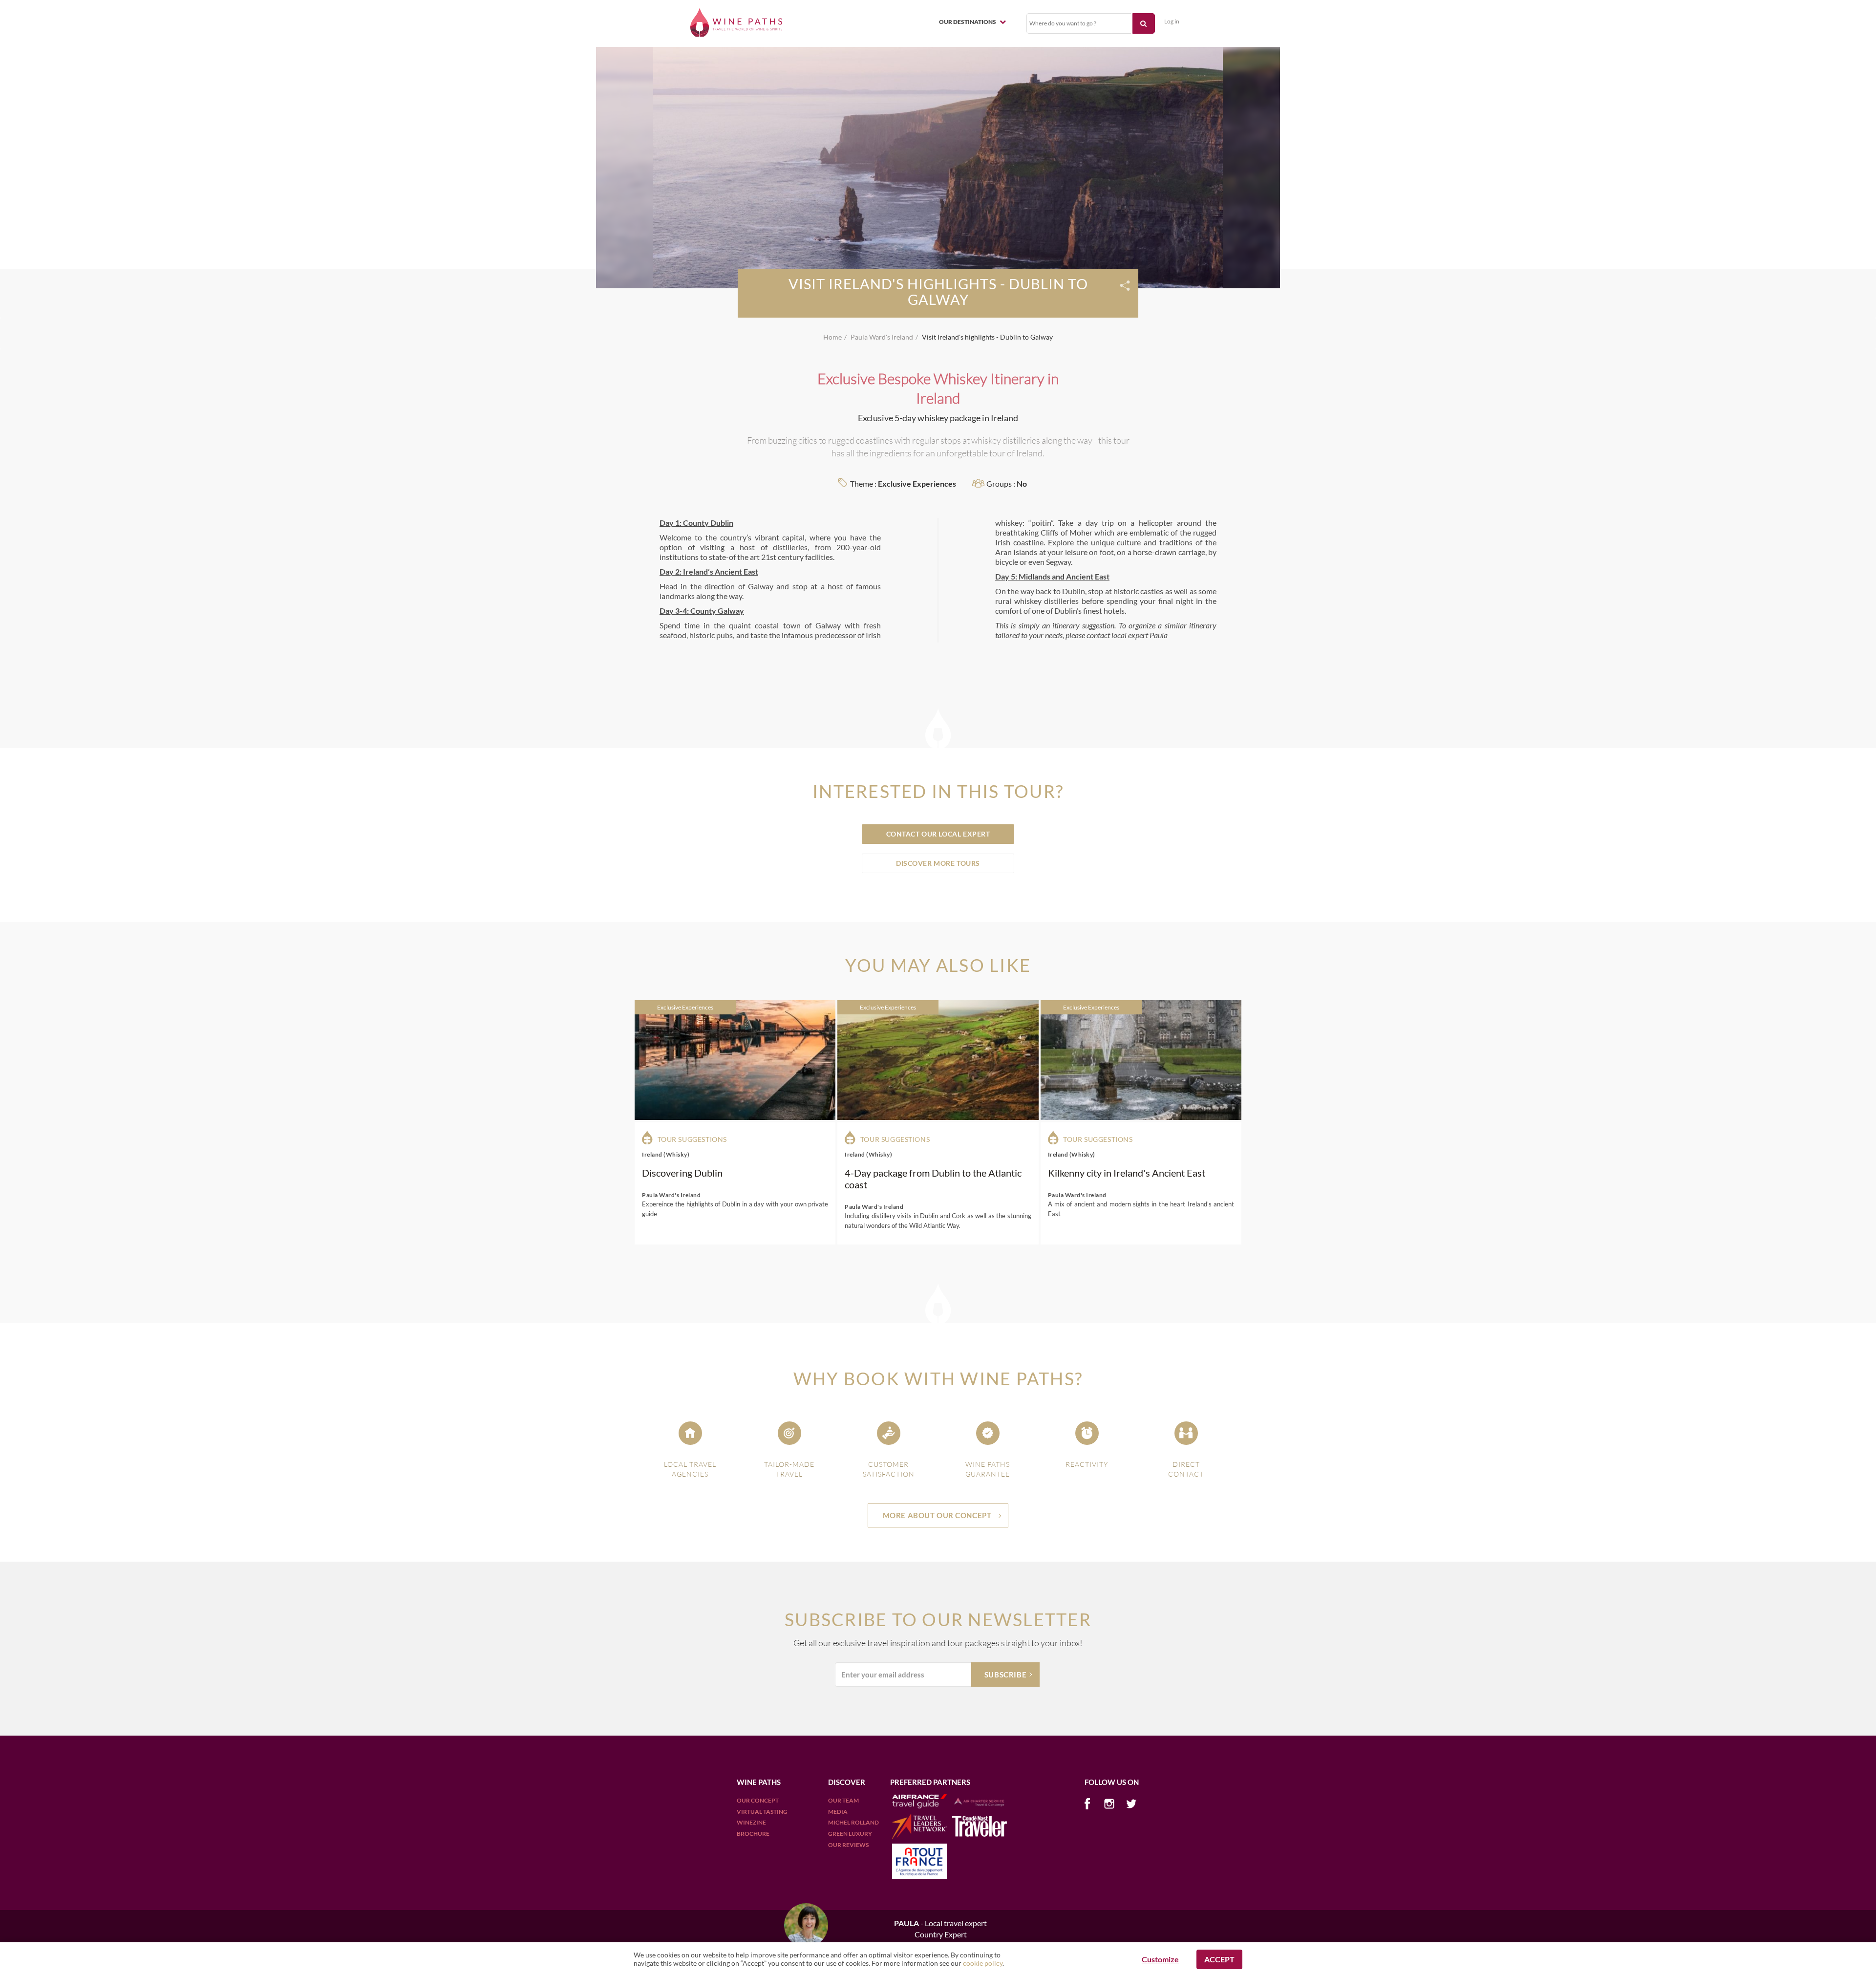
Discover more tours (938, 863)
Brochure (753, 1834)
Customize (1160, 1959)
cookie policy (983, 1963)
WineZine (751, 1822)
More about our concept (937, 1515)
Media (838, 1812)
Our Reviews (848, 1845)
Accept (1219, 1959)
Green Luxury (850, 1834)
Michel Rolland (853, 1822)
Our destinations (968, 22)
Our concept (758, 1800)
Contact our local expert (938, 834)
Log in (1172, 21)
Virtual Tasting (762, 1812)
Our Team (843, 1800)
